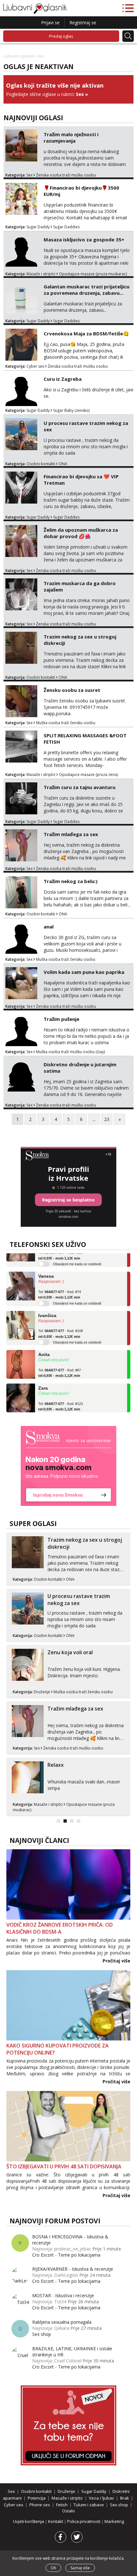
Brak (125, 2498)
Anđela (46, 1410)
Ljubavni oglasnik (19, 56)
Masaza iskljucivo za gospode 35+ (84, 239)
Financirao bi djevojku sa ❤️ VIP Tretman (81, 480)
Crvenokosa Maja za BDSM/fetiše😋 (86, 333)
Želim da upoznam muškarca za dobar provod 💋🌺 (81, 533)
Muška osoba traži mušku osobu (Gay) (70, 1052)
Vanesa (46, 1265)
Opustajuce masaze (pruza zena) (88, 775)
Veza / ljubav (101, 2498)
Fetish (62, 2505)
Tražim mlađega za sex (71, 834)
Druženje (42, 1692)
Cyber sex (35, 366)
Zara (43, 1376)
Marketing (114, 2521)
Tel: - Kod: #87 (60, 1361)
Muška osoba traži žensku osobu (66, 723)
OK (53, 2568)
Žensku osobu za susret (72, 690)
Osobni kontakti (41, 464)
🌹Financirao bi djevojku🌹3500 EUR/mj (81, 191)
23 (107, 1119)
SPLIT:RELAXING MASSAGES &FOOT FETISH (85, 739)
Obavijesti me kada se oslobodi (77, 1291)
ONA (63, 464)
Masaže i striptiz (41, 274)
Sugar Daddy (38, 227)
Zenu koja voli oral (70, 1652)
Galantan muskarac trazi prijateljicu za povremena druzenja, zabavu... (87, 290)
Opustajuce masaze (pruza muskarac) (93, 274)
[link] (68, 1466)
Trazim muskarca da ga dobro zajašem (80, 586)
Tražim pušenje (61, 1019)
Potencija (37, 2498)
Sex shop (42, 2334)
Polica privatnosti (84, 2521)
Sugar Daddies (66, 227)
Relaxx (56, 1765)
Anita (44, 1343)
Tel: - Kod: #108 (61, 1322)
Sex (80, 94)
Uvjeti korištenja (29, 2521)
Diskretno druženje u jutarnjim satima (80, 1068)
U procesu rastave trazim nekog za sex (86, 426)
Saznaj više (80, 2568)
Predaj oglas (61, 36)
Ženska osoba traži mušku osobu (66, 175)
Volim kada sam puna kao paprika (84, 972)
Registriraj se (83, 23)
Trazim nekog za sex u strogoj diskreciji (80, 640)
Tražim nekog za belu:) (71, 881)
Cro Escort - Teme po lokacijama (66, 2255)
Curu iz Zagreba (63, 379)
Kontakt (56, 2521)
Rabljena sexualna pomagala (62, 2322)
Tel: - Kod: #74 (60, 1283)
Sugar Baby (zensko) (71, 410)
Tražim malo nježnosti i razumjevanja (71, 137)
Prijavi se (50, 23)
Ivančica (47, 1304)
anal (49, 927)
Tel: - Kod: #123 (61, 1395)
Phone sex (40, 2505)
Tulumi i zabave (89, 2505)
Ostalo (68, 2511)
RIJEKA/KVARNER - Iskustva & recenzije (73, 2269)
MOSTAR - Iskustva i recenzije (63, 2295)
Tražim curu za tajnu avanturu (79, 787)
